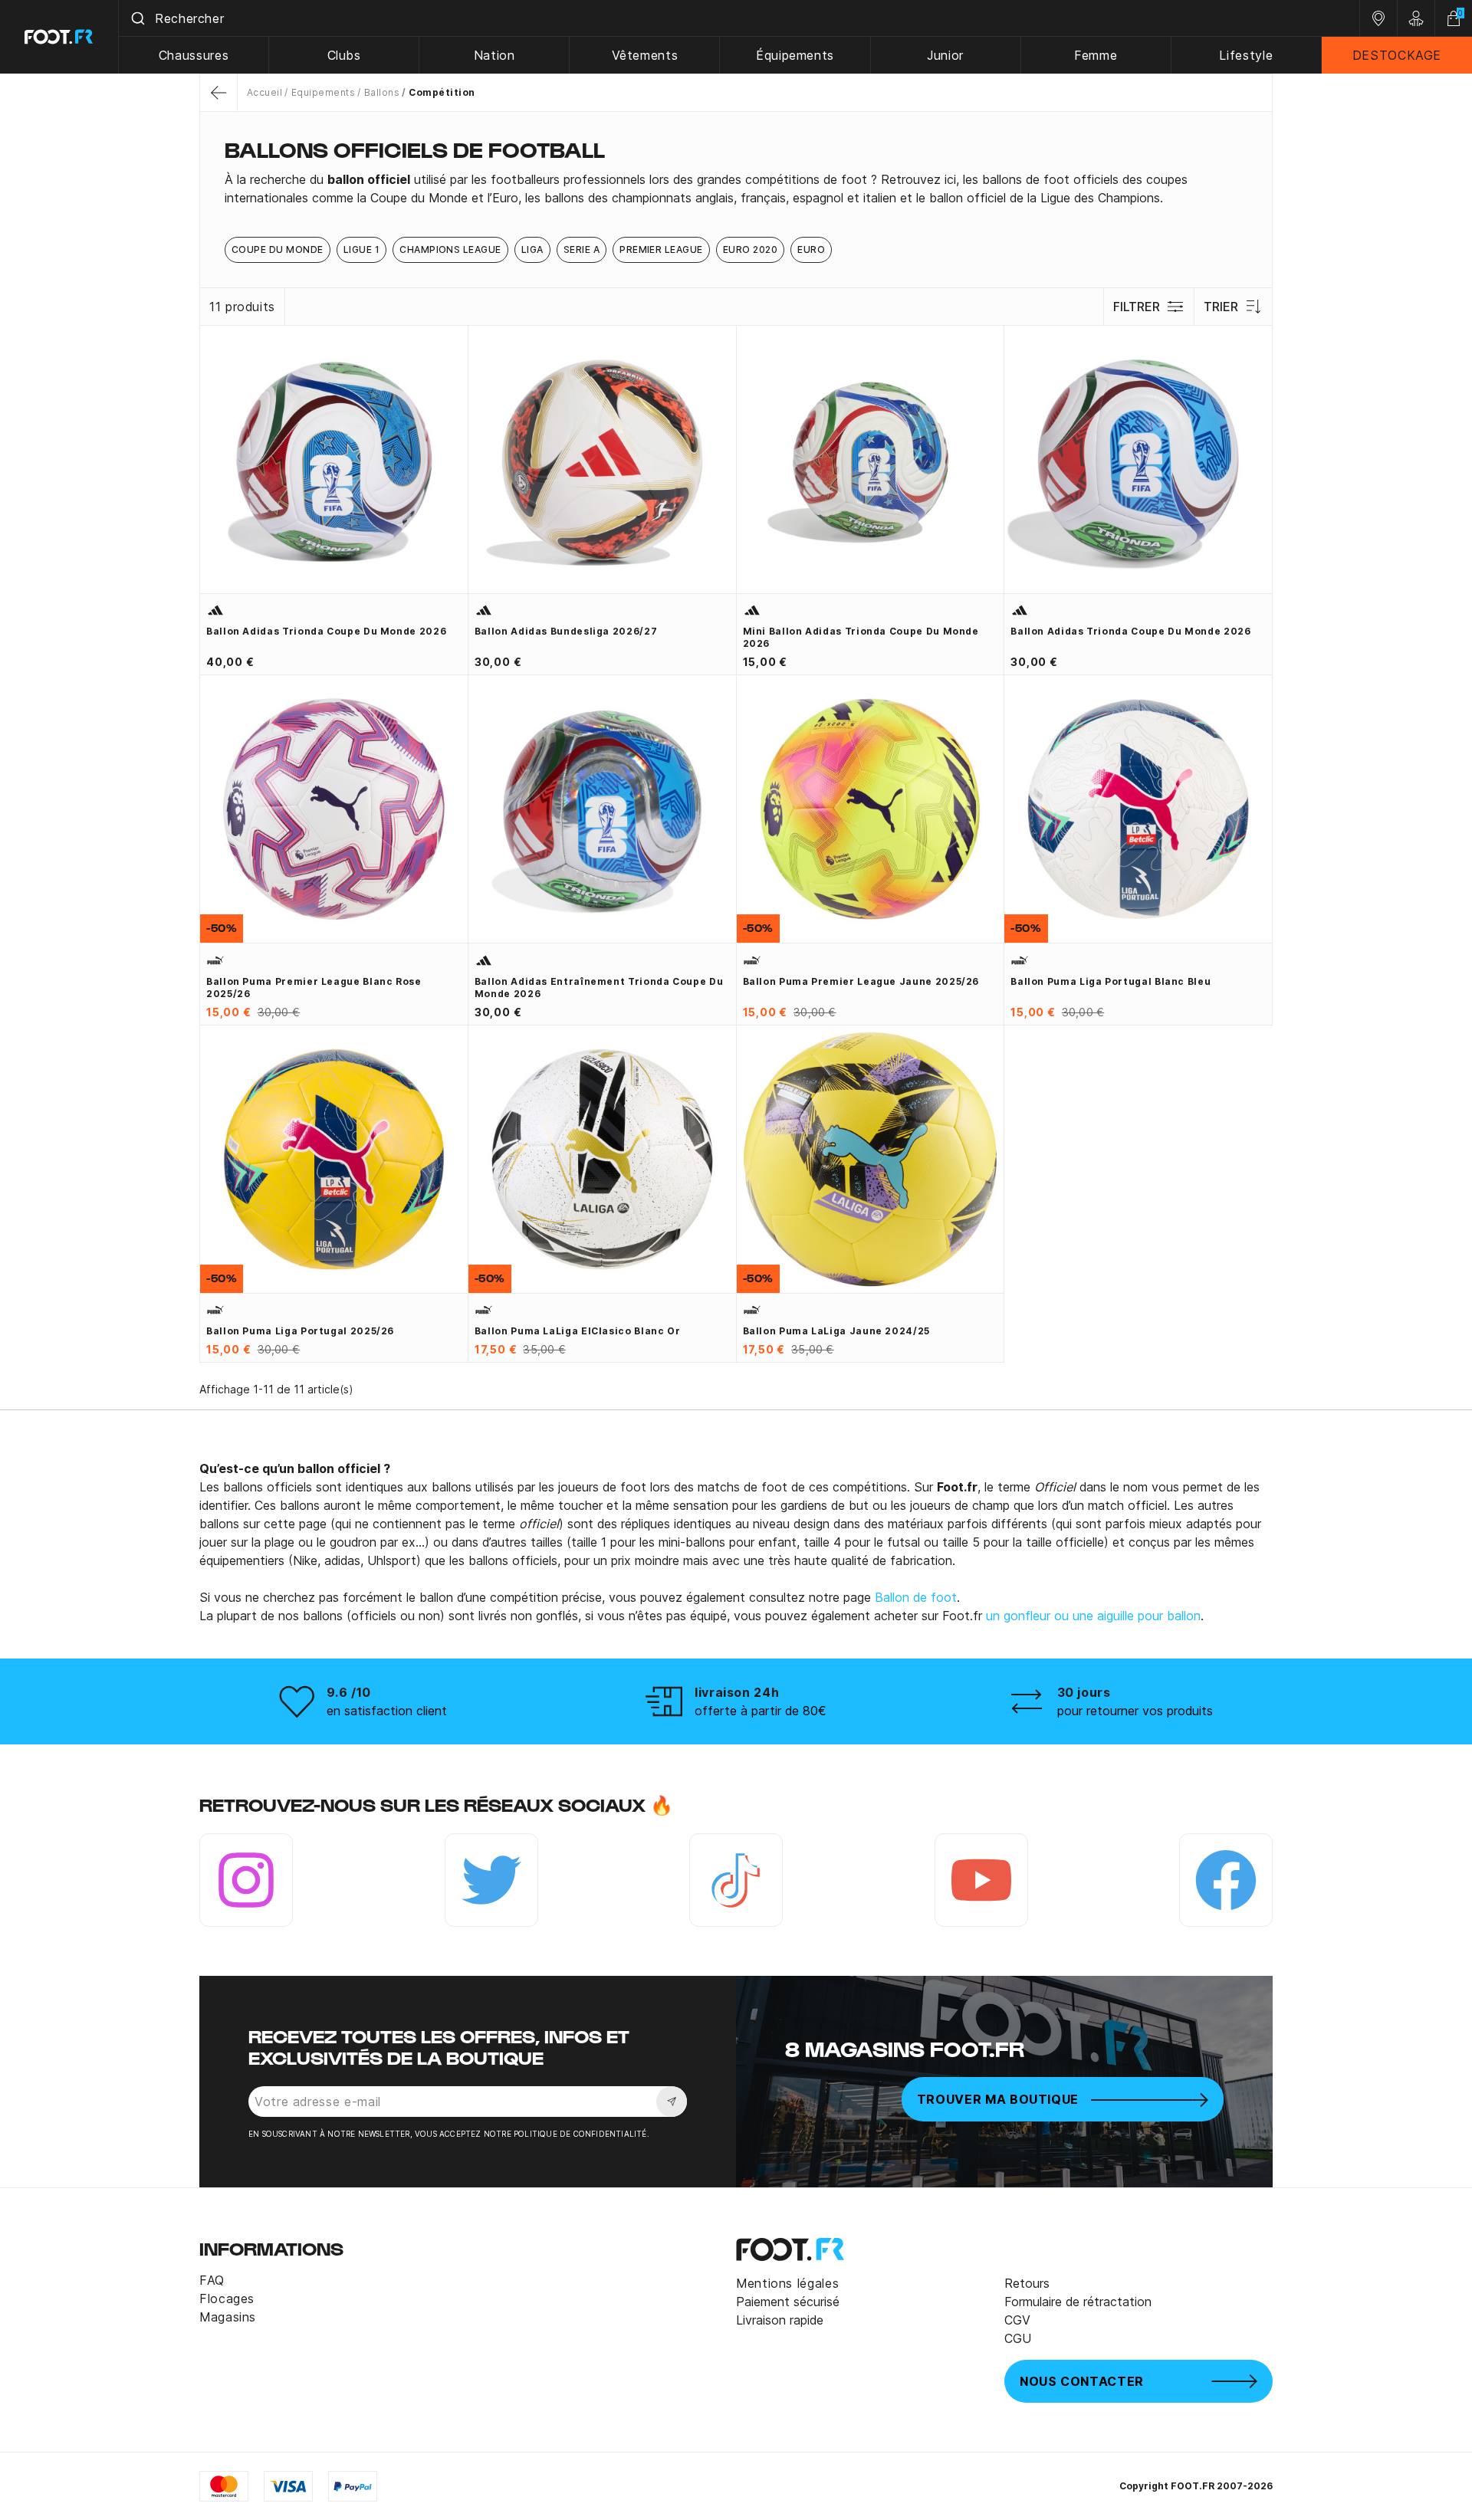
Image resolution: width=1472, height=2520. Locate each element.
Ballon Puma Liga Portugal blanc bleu (1111, 981)
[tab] (736, 189)
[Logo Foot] (59, 37)
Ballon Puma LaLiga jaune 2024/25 (836, 1331)
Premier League (661, 249)
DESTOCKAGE (1397, 55)
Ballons (382, 92)
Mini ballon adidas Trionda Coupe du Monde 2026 (861, 637)
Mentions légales (787, 2283)
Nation (495, 55)
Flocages (227, 2299)
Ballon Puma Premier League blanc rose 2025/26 (314, 988)
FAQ (212, 2280)
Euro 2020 (750, 249)
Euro (811, 249)
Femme (1096, 55)
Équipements (795, 55)
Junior (945, 55)
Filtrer (1137, 307)
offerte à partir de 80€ (761, 1711)
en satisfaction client (387, 1711)
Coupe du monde (278, 249)
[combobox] (739, 18)
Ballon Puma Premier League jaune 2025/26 (861, 981)
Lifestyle (1246, 55)
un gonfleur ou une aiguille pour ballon (1093, 1616)
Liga (532, 249)
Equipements (323, 92)
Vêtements (645, 55)
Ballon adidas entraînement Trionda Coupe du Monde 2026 (599, 988)
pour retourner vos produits (1135, 1711)
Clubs (344, 55)
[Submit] (137, 18)
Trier (1221, 307)
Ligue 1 (361, 249)
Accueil (264, 92)
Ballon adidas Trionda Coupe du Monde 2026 (326, 631)
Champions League (450, 249)
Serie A (582, 249)
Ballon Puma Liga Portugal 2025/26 (300, 1331)
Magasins (228, 2317)
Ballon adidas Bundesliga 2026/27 (566, 631)
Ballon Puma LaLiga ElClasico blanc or (578, 1331)
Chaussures (194, 55)
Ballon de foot (916, 1597)
